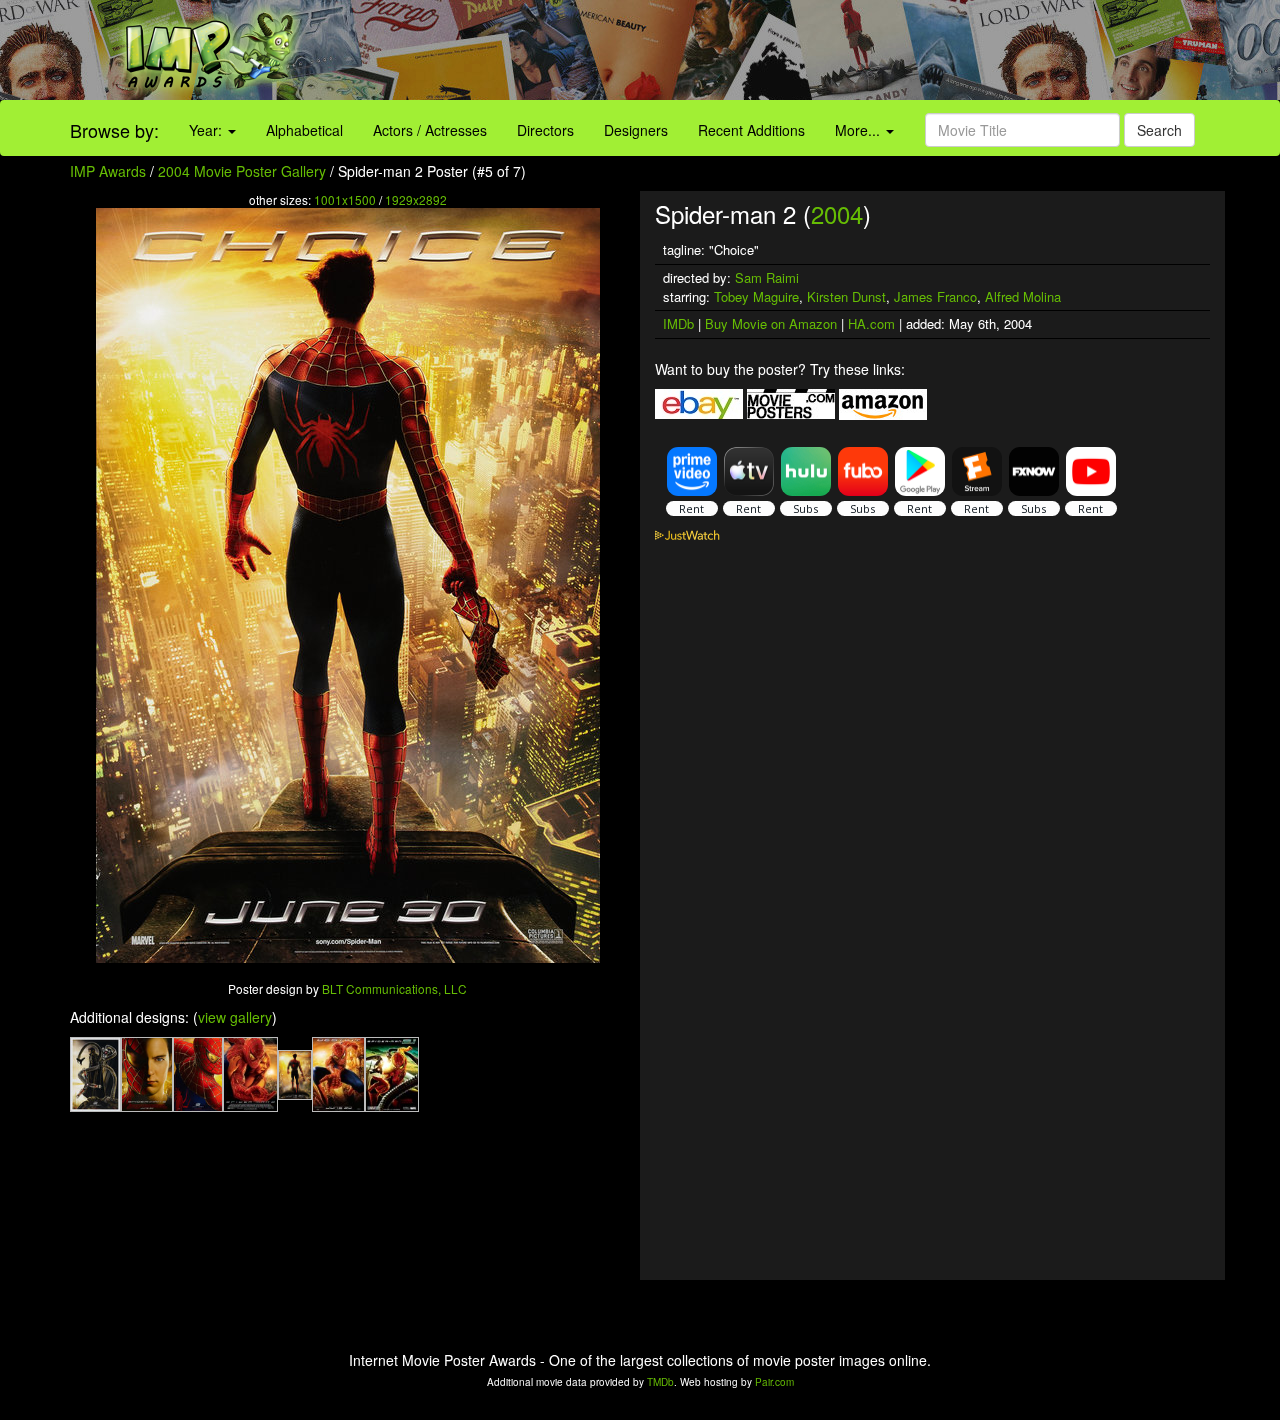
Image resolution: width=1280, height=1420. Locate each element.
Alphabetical (304, 130)
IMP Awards (108, 171)
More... (859, 130)
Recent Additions (751, 130)
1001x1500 (345, 199)
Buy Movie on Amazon (771, 323)
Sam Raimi (767, 277)
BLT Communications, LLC (394, 988)
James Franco (935, 296)
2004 (837, 213)
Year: (207, 130)
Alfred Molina (1023, 296)
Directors (545, 130)
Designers (636, 130)
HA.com (871, 323)
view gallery (235, 1017)
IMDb (678, 323)
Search (1159, 130)
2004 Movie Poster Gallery (242, 171)
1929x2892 (416, 199)
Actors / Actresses (430, 130)
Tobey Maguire (756, 296)
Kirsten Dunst (846, 296)
